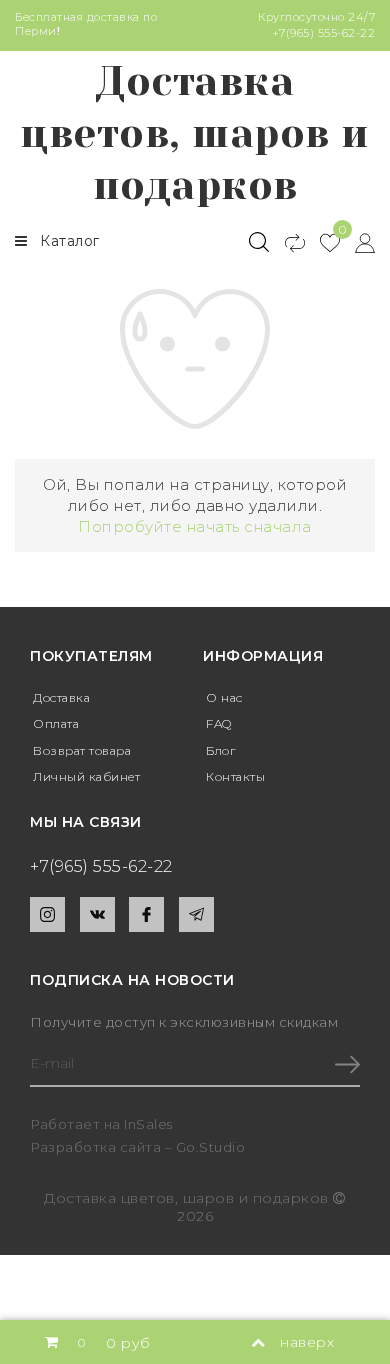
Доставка (61, 697)
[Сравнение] (286, 242)
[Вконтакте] (97, 914)
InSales (148, 1124)
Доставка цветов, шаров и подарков (195, 133)
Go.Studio (211, 1147)
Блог (220, 750)
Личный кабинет (86, 776)
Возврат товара (82, 750)
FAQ (219, 723)
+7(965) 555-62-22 (324, 33)
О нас (224, 697)
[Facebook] (146, 914)
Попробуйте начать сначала (195, 526)
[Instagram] (47, 914)
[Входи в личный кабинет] (357, 242)
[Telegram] (196, 914)
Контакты (235, 776)
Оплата (56, 723)
